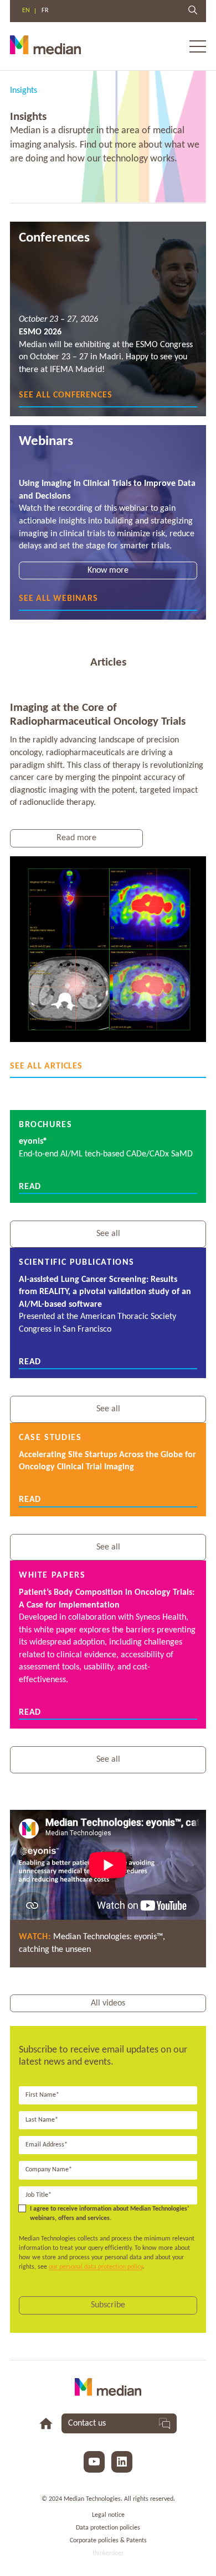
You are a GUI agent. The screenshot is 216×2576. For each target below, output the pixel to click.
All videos (108, 2003)
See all (108, 1234)
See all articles (46, 1066)
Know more (108, 570)
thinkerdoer (108, 2553)
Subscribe (108, 2305)
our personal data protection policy (96, 2267)
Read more (76, 838)
